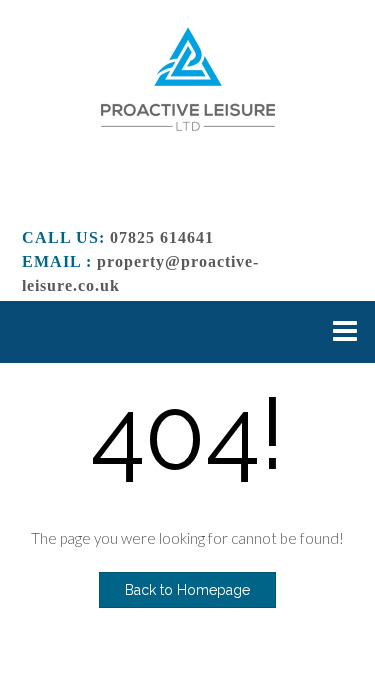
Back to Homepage (187, 590)
